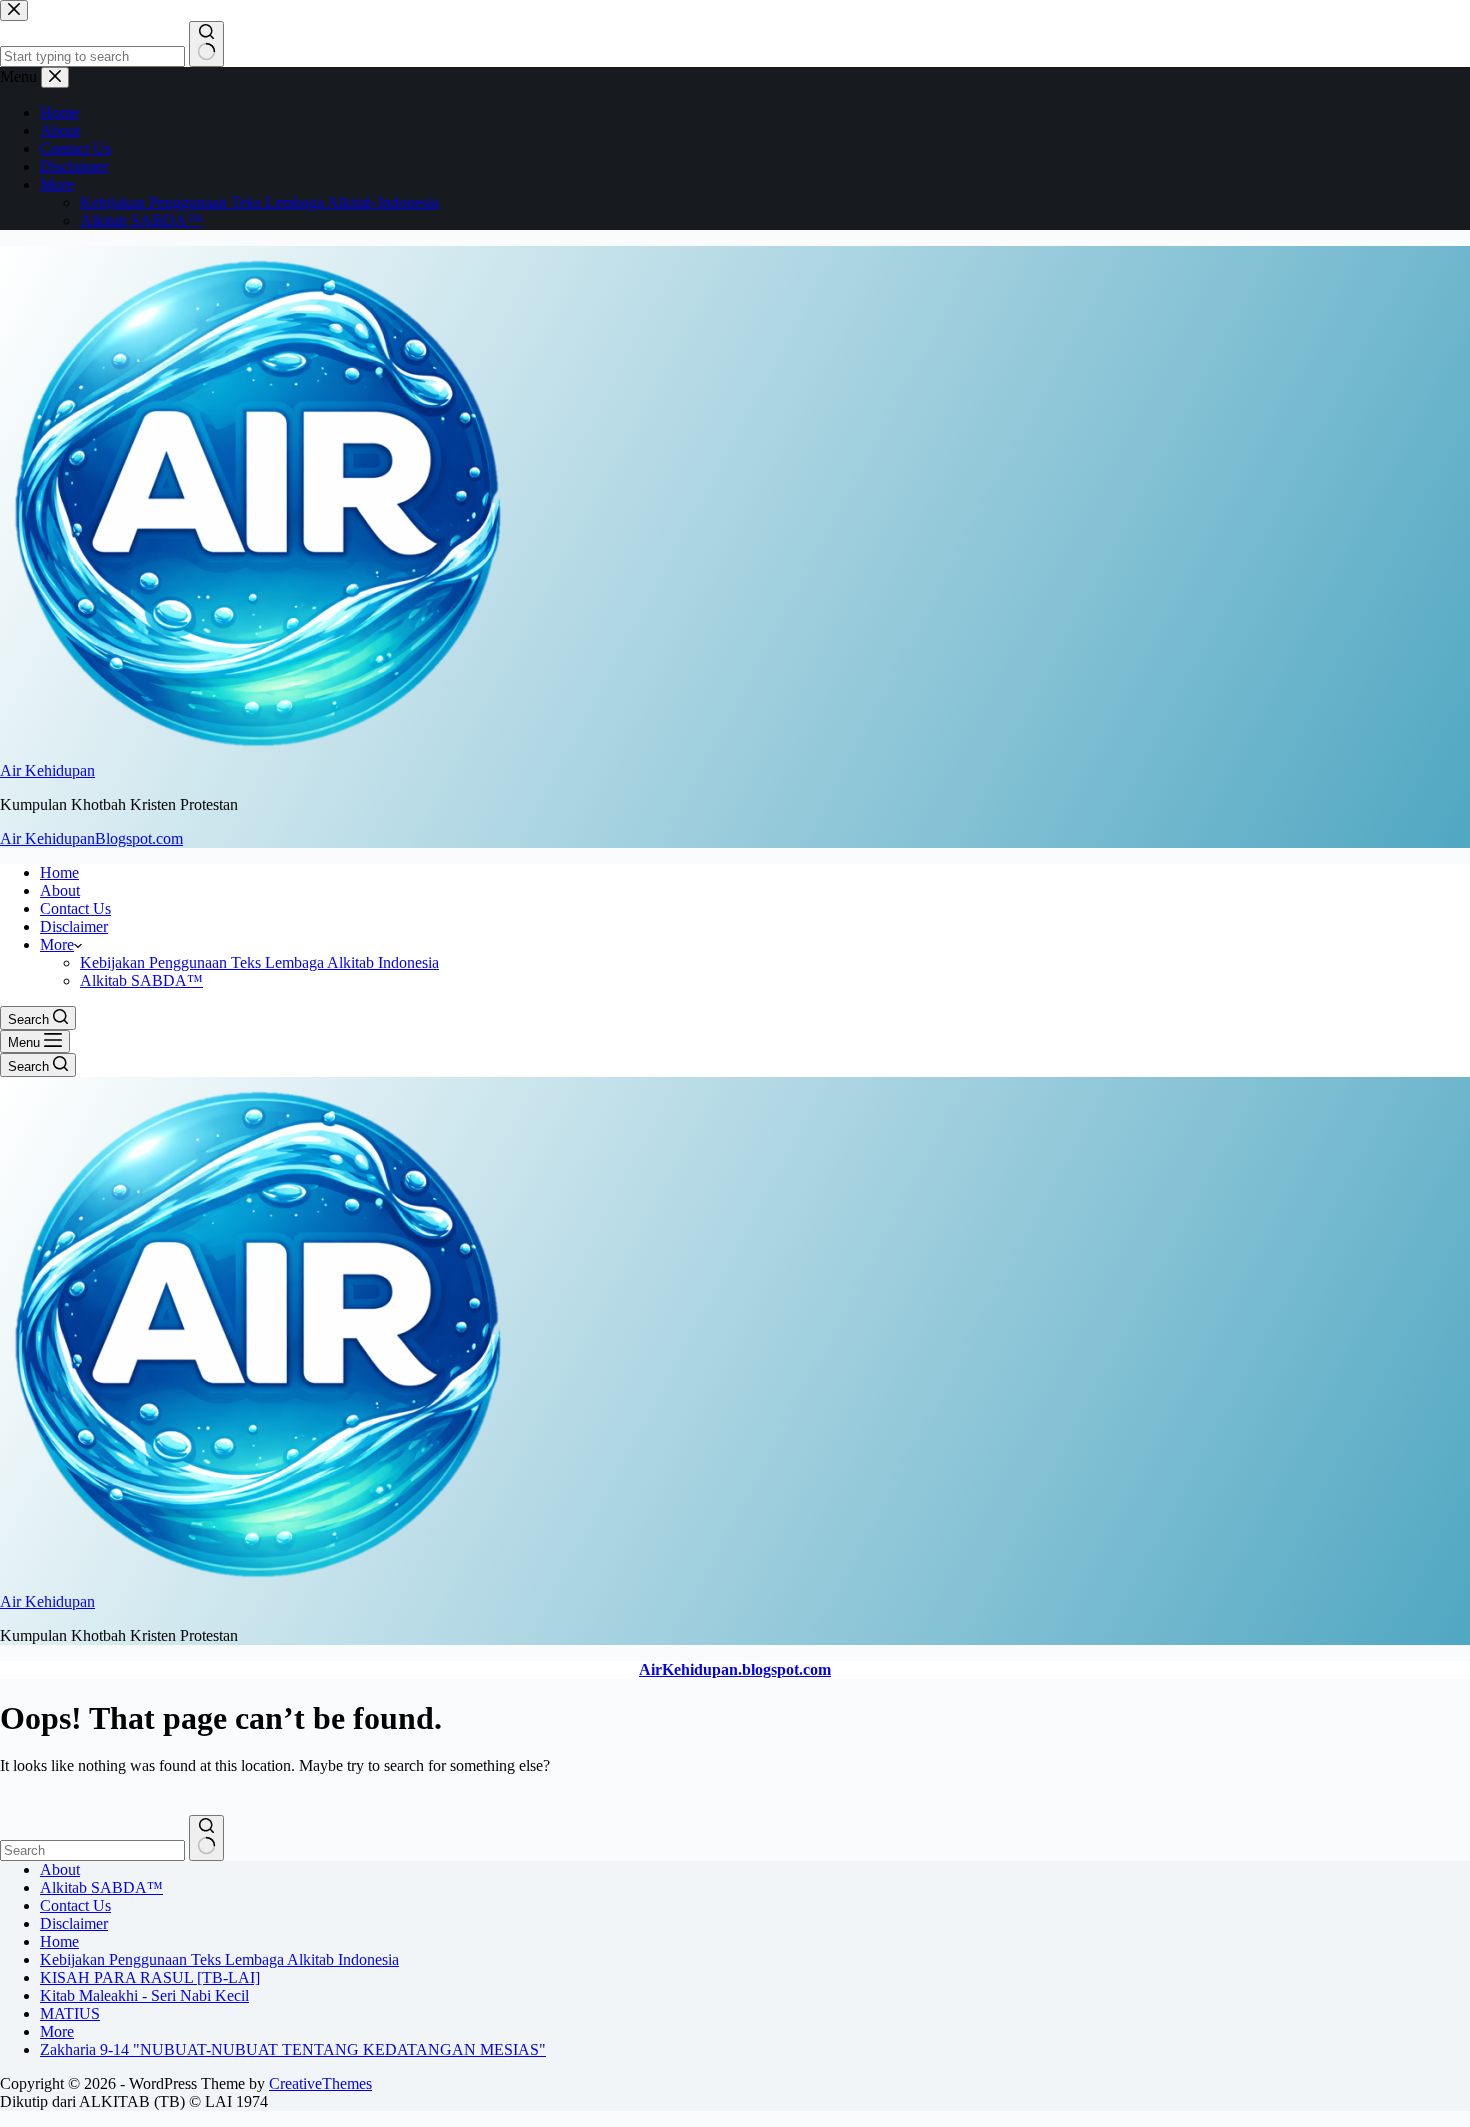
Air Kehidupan (47, 770)
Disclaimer (74, 926)
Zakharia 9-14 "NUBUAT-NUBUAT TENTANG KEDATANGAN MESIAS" (293, 2049)
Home (59, 872)
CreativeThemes (320, 2083)
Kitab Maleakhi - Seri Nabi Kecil (144, 1995)
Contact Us (75, 908)
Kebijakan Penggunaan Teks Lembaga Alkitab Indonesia (259, 962)
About (60, 890)
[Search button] (206, 1838)
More (57, 944)
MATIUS (70, 2013)
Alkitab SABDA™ (141, 980)
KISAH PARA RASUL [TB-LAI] (150, 1977)
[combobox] (92, 1850)
